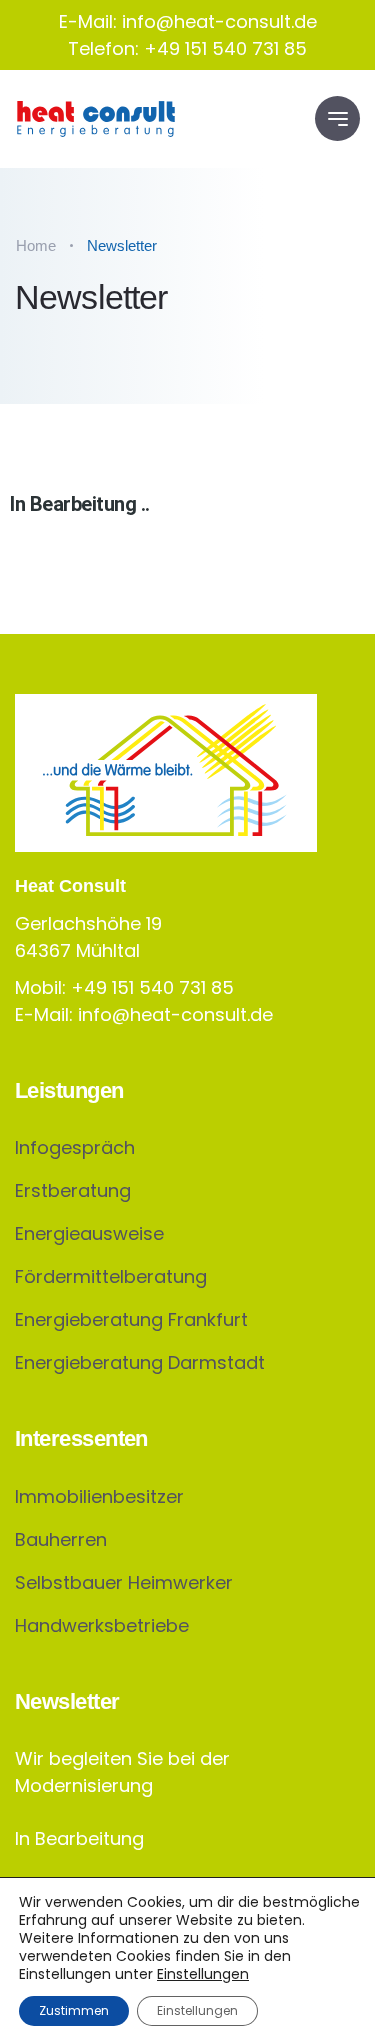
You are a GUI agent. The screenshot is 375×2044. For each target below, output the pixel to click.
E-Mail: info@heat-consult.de (188, 21)
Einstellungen (203, 1974)
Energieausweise (89, 1233)
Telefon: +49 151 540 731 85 (187, 48)
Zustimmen (74, 2010)
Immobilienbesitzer (99, 1496)
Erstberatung (73, 1190)
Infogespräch (75, 1147)
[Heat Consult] (96, 119)
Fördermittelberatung (111, 1276)
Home (36, 245)
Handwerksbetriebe (102, 1625)
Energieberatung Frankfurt (131, 1319)
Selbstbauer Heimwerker (124, 1582)
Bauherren (61, 1539)
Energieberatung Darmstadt (140, 1362)
